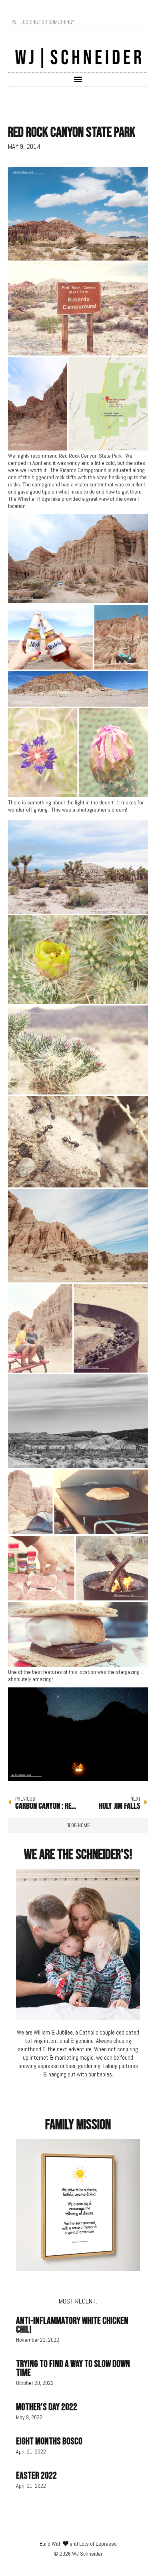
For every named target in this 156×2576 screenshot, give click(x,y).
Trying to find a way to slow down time (73, 2368)
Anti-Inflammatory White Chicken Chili (72, 2325)
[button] (78, 79)
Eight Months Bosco (49, 2441)
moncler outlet (24, 817)
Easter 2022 (36, 2476)
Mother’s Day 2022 (47, 2407)
